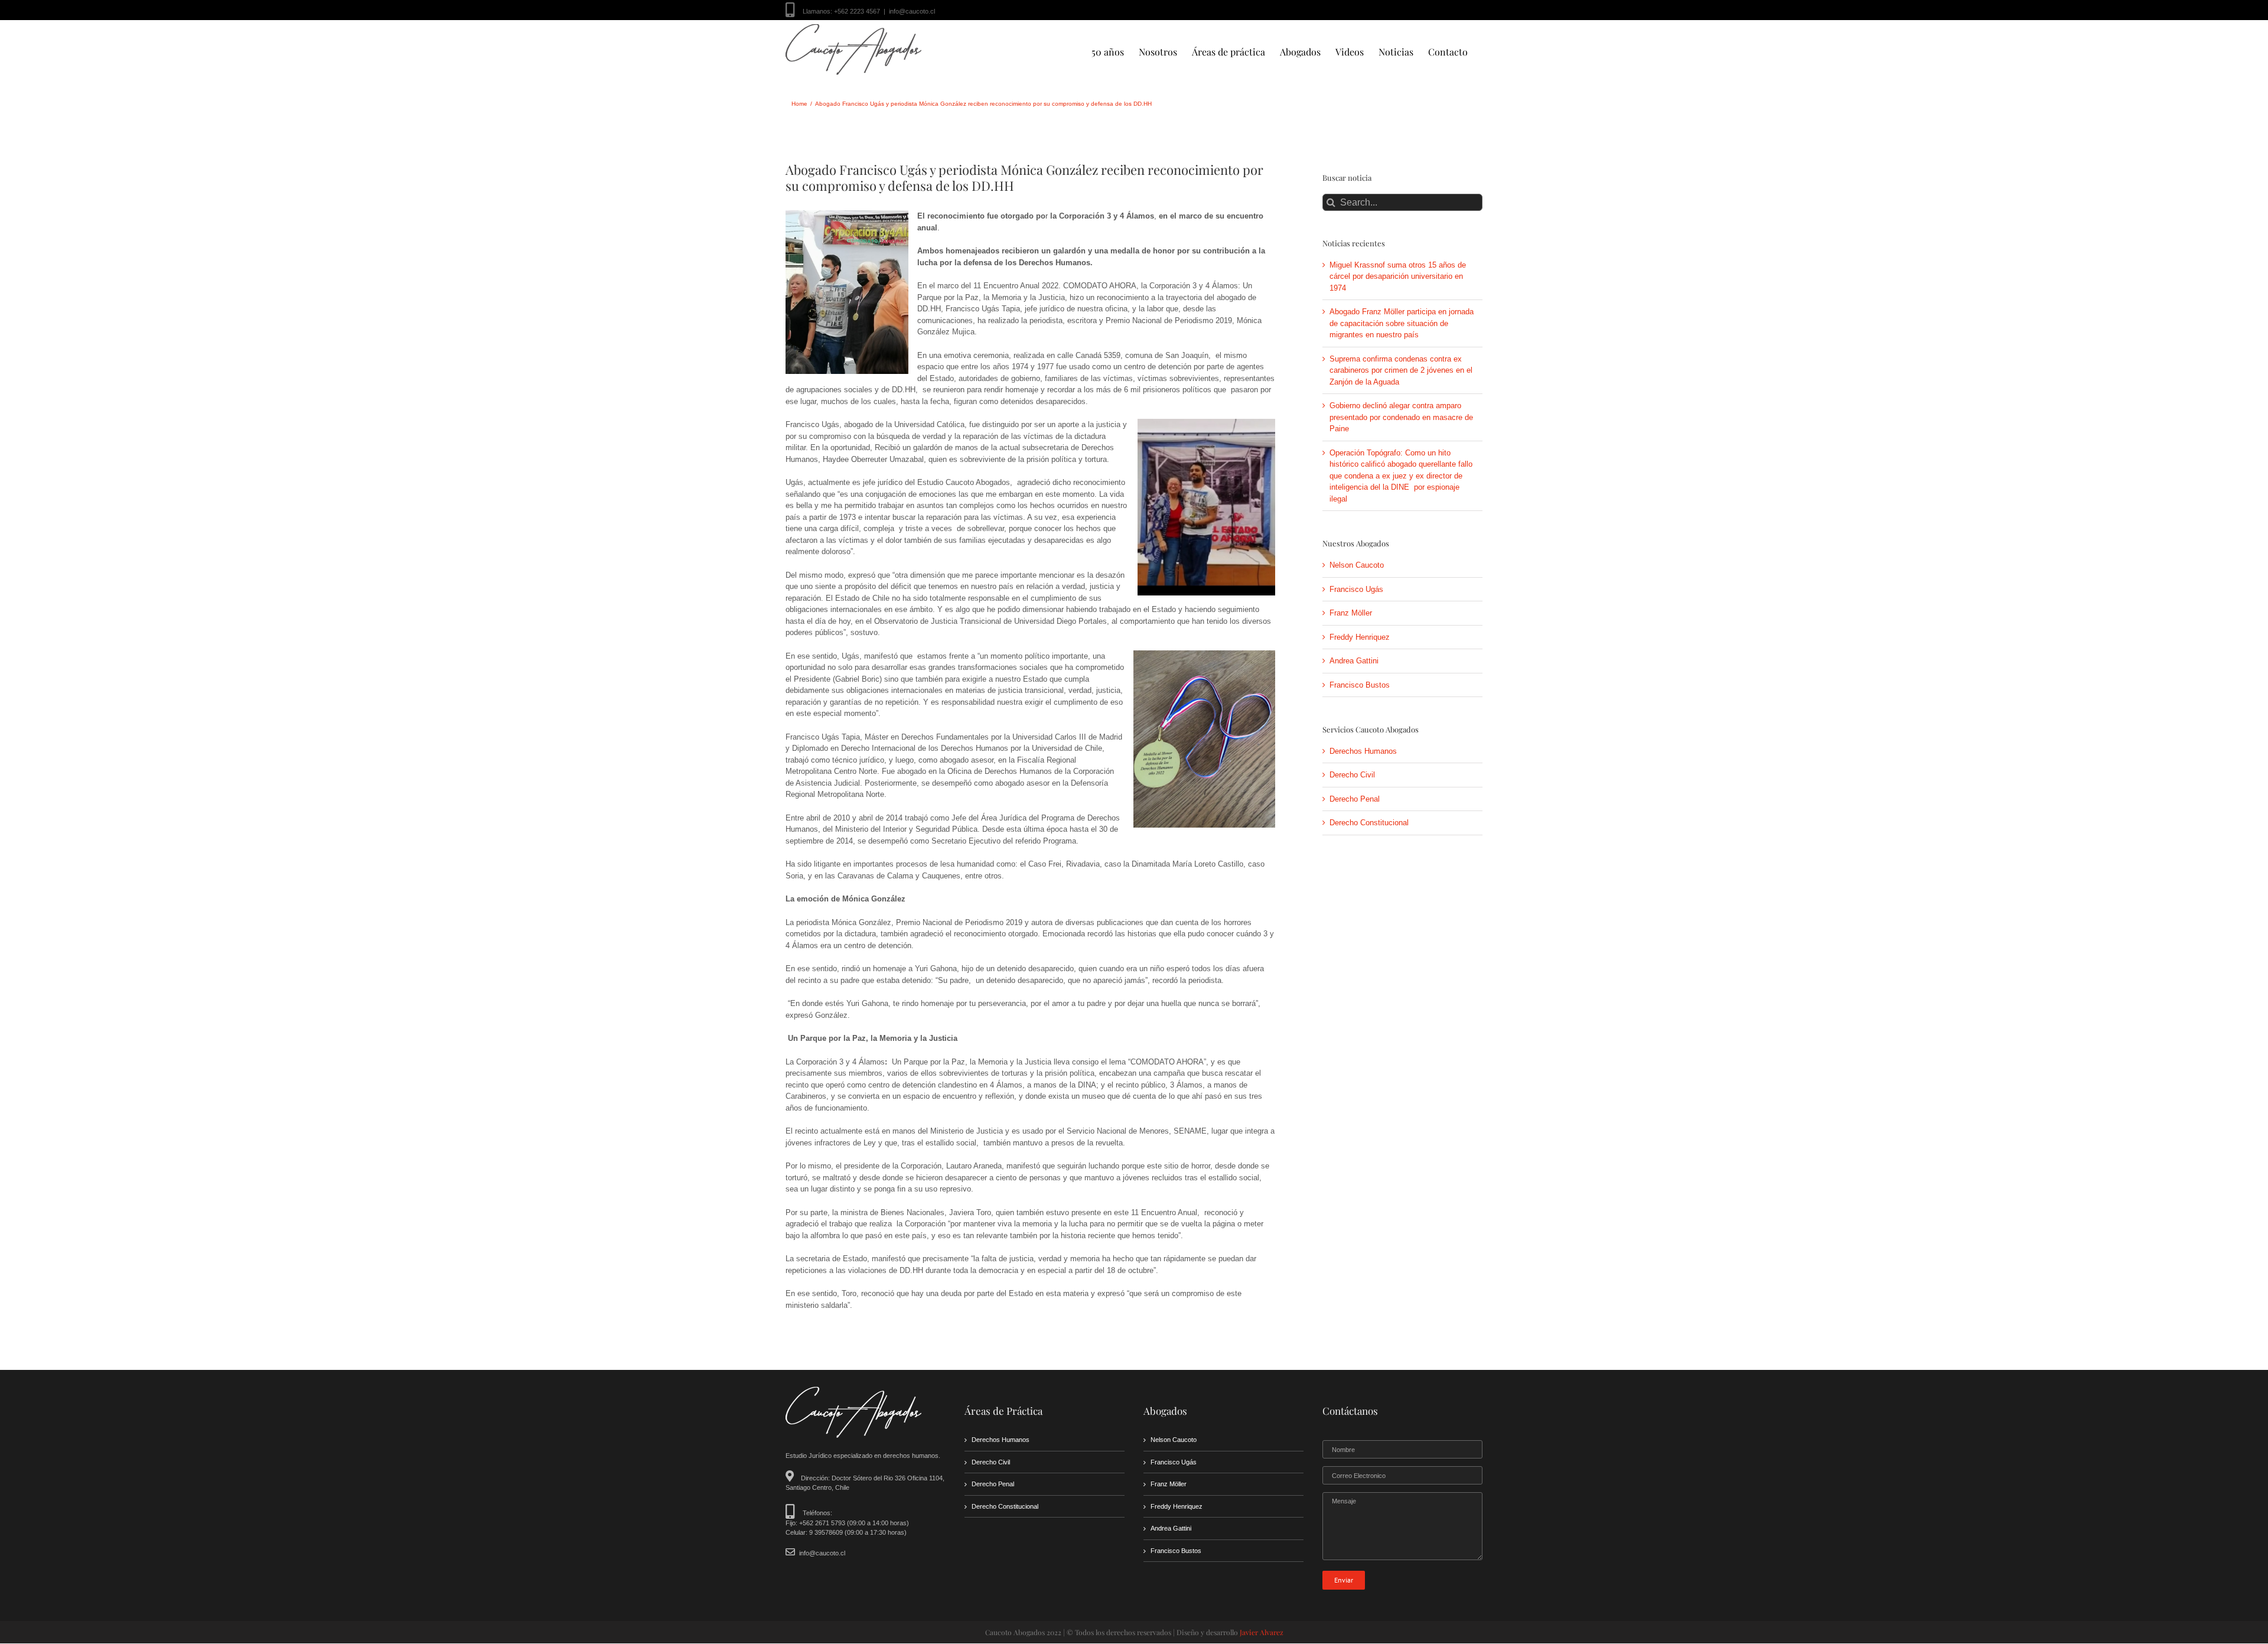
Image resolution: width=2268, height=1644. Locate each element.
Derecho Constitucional (1369, 823)
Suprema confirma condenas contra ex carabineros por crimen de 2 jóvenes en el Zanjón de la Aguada (1401, 370)
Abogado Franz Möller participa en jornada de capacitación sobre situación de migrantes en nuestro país (1402, 323)
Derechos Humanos (1363, 751)
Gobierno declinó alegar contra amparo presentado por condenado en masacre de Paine (1401, 417)
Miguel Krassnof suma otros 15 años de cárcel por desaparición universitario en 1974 (1398, 276)
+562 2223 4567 (857, 11)
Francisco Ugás (1356, 589)
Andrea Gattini (1354, 661)
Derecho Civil (1352, 775)
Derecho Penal (1355, 799)
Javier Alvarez (1262, 1632)
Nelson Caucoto (1357, 565)
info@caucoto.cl (912, 11)
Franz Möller (1351, 613)
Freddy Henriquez (1360, 637)
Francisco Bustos (1360, 685)
